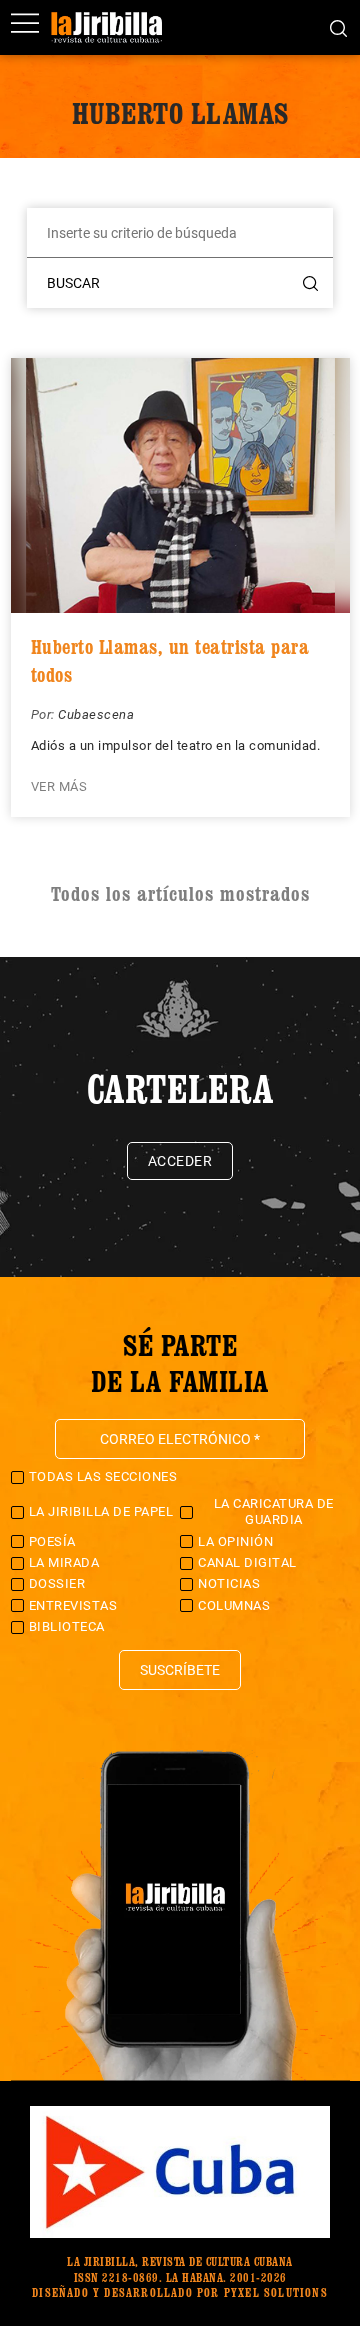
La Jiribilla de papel (101, 1511)
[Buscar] (338, 27)
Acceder (180, 1161)
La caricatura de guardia (274, 1511)
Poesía (52, 1541)
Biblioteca (67, 1626)
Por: (45, 714)
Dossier (57, 1583)
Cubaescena (96, 714)
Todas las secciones (103, 1476)
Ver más (59, 786)
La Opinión (235, 1541)
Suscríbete (180, 1670)
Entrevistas (73, 1605)
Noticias (229, 1583)
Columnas (234, 1605)
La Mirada (64, 1562)
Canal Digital (247, 1562)
